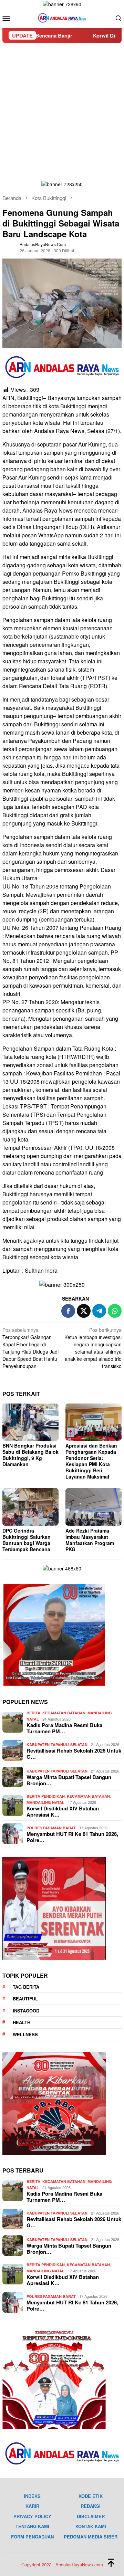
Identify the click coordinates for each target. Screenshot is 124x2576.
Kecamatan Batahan (64, 1713)
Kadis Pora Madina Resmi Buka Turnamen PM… (64, 1728)
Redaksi (91, 2506)
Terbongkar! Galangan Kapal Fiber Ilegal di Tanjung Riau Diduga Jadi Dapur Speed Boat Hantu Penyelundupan (30, 1348)
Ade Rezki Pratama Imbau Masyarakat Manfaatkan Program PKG (90, 1540)
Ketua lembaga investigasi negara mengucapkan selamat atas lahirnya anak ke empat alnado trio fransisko (93, 1348)
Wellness (25, 2034)
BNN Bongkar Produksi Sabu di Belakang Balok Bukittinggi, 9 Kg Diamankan (30, 1455)
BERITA (33, 1713)
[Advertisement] (62, 108)
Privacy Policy (32, 2516)
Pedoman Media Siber (91, 2537)
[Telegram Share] (99, 1311)
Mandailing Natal (45, 1802)
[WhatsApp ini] (115, 1311)
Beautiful (25, 1999)
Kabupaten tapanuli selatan (57, 1744)
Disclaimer (91, 2516)
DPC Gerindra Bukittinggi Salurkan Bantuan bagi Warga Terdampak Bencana (27, 1540)
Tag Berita (26, 1987)
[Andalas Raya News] (62, 17)
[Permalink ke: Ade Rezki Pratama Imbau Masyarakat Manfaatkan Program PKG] (94, 1507)
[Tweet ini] (84, 1311)
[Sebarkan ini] (68, 1311)
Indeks (32, 2496)
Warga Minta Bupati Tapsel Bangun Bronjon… (69, 1780)
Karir (32, 2506)
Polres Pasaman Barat (51, 1828)
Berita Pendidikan (46, 1796)
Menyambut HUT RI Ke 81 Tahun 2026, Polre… (72, 1837)
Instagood (26, 2011)
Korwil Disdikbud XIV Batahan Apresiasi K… (63, 1811)
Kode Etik (91, 2496)
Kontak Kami (91, 2526)
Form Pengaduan (32, 2537)
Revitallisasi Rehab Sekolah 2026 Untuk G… (74, 1754)
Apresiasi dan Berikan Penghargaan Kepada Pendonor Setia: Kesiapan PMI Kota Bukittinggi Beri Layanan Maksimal (91, 1461)
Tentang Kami (32, 2526)
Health (22, 2022)
